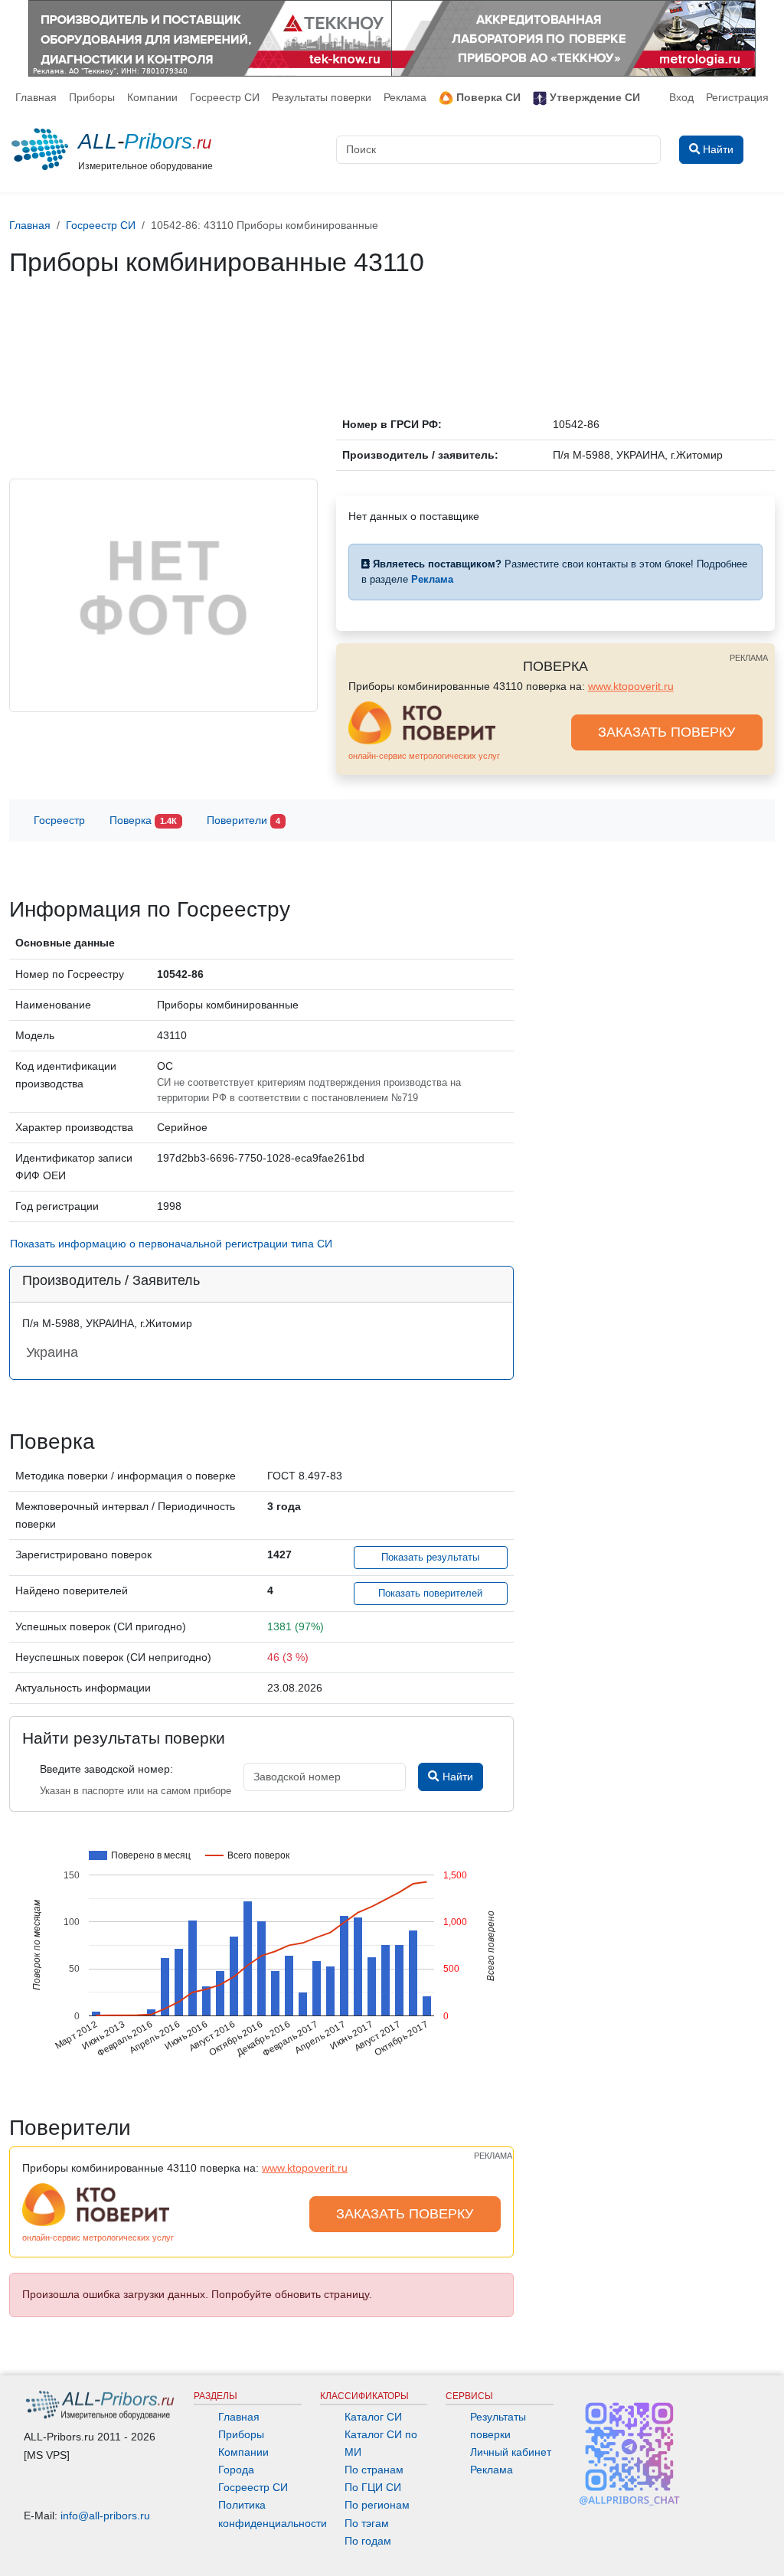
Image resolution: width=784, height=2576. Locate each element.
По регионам (377, 2505)
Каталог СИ (373, 2417)
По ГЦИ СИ (373, 2487)
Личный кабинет (511, 2452)
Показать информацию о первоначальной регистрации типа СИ (171, 1244)
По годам (368, 2541)
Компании (152, 97)
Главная (36, 97)
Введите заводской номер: (106, 1769)
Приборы (92, 97)
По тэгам (367, 2523)
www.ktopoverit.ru (631, 686)
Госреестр (59, 820)
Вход (681, 97)
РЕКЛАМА (749, 658)
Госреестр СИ (225, 97)
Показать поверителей (430, 1594)
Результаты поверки (322, 97)
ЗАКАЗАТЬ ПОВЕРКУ (666, 732)
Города (236, 2470)
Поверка (143, 820)
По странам (374, 2470)
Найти (456, 1777)
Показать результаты (430, 1558)
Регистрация (737, 97)
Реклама (405, 97)
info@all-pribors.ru (105, 2516)
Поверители (243, 820)
